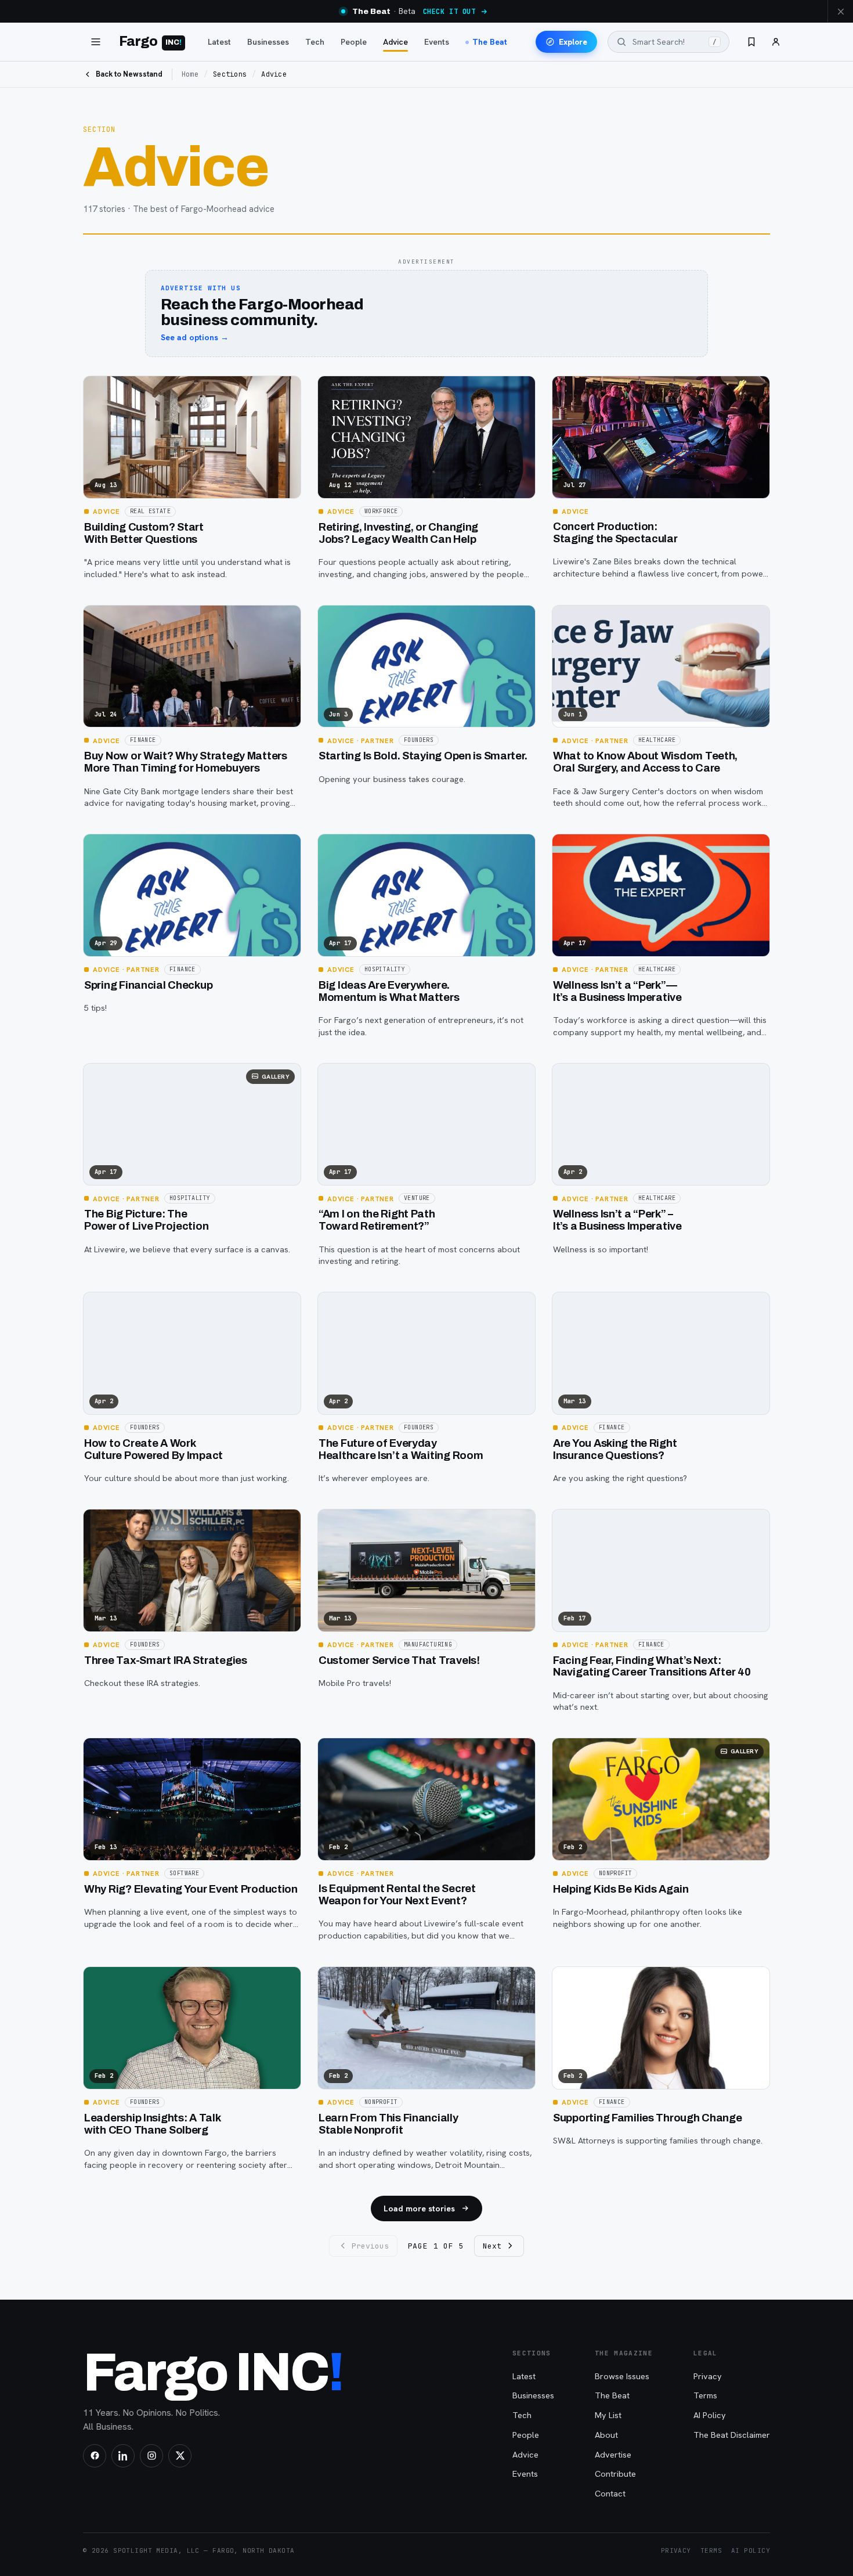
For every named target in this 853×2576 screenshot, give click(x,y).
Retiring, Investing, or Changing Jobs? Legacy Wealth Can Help (398, 533)
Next (492, 2246)
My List (608, 2415)
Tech (315, 42)
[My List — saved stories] (751, 42)
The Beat (490, 42)
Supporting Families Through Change (648, 2118)
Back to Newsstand (129, 74)
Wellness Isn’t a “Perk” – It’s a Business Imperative (617, 1220)
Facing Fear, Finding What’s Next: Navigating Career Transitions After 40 (652, 1667)
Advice (395, 42)
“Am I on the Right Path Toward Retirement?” (377, 1220)
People (354, 42)
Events (437, 42)
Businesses (268, 42)
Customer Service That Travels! (399, 1660)
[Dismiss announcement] (840, 11)
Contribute (615, 2474)
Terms (705, 2395)
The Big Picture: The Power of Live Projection (146, 1220)
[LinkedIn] (123, 2456)
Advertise (613, 2454)
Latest (219, 42)
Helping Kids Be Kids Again (621, 1889)
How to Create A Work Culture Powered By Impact (153, 1449)
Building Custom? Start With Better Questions (144, 533)
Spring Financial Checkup (148, 985)
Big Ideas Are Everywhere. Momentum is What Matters (389, 991)
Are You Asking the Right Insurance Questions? (615, 1449)
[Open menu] (96, 42)
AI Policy (710, 2415)
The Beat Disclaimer (732, 2435)
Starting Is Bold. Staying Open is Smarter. (423, 756)
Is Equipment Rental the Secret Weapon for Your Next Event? (397, 1895)
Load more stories (419, 2208)
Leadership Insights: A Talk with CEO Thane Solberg (153, 2124)
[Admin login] (776, 42)
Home (190, 74)
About (606, 2435)
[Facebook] (95, 2456)
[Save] (99, 390)
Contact (610, 2493)
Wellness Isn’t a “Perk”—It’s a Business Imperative (617, 991)
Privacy (708, 2376)
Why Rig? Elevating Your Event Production (191, 1889)
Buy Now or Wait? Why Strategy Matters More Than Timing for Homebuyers (186, 762)
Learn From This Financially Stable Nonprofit (388, 2124)
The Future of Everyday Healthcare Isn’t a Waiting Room (401, 1449)
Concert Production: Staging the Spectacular (615, 533)
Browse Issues (622, 2376)
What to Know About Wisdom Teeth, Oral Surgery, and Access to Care (645, 762)
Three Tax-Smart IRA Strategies (166, 1660)
